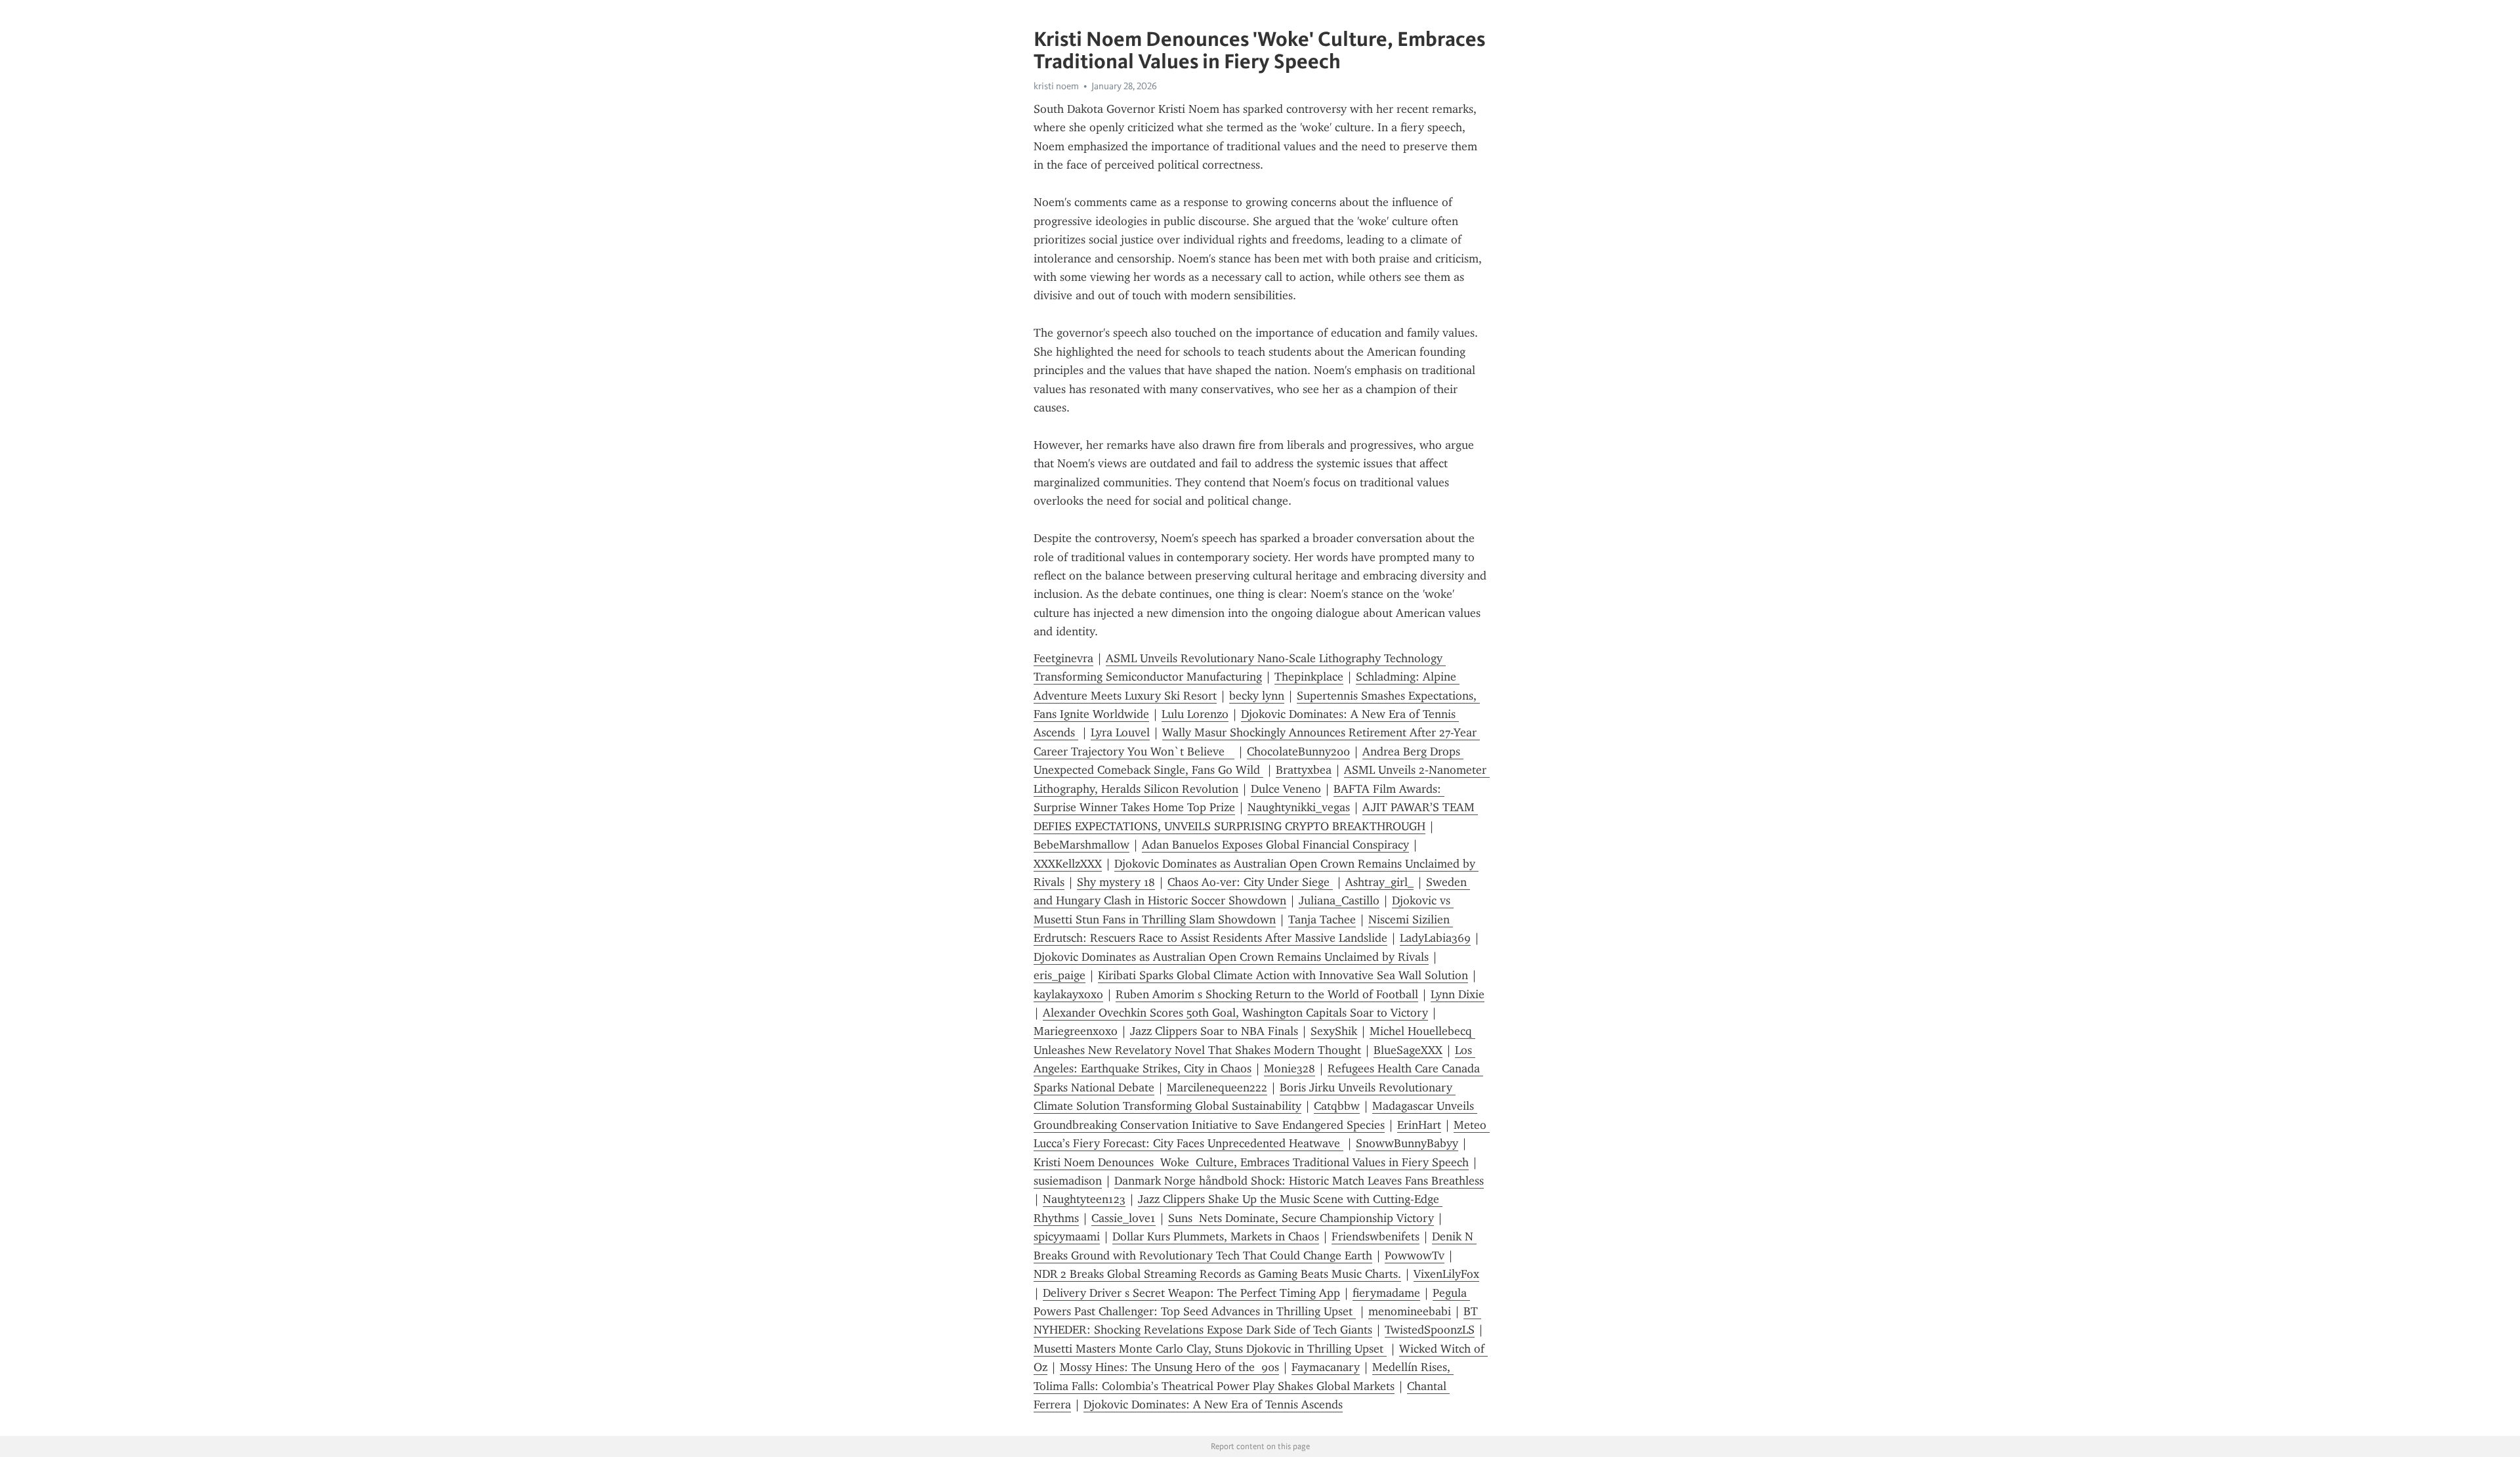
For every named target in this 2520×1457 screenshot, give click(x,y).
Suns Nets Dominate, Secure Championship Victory (1301, 1218)
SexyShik (1334, 1031)
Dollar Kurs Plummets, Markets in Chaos (1216, 1236)
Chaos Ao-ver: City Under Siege (1250, 882)
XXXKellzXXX (1068, 864)
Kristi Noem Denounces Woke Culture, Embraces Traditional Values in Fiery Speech (1251, 1162)
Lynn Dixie (1458, 994)
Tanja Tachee (1322, 919)
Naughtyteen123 (1084, 1199)
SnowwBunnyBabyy (1407, 1143)
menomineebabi (1410, 1311)
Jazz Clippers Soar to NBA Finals (1214, 1031)
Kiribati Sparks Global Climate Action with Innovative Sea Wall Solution (1283, 975)
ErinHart (1419, 1125)
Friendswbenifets (1375, 1236)
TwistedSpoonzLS (1430, 1330)
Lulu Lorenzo (1195, 714)
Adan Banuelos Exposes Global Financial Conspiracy (1275, 845)
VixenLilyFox (1446, 1274)
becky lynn (1257, 696)
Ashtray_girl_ (1379, 882)
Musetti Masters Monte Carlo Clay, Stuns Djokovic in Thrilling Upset (1210, 1349)
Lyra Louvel (1120, 732)
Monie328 (1290, 1068)
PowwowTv (1415, 1256)
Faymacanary (1326, 1367)
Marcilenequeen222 (1217, 1087)
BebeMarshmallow (1081, 845)
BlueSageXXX (1408, 1050)
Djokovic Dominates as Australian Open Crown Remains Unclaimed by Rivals (1231, 957)
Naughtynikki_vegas (1299, 807)
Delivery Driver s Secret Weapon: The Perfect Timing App (1191, 1293)
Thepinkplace (1309, 677)
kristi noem (1056, 86)
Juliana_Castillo (1339, 900)
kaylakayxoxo (1068, 994)
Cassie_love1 (1123, 1218)
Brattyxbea (1304, 770)
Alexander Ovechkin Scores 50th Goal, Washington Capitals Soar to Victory (1235, 1013)
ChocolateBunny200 (1298, 751)
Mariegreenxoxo (1076, 1031)
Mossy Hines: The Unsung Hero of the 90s (1169, 1367)
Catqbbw (1337, 1106)
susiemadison (1068, 1181)
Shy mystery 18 (1116, 882)
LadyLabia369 (1435, 938)
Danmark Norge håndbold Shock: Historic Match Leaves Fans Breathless (1299, 1181)
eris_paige (1060, 975)
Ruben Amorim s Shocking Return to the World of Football (1267, 994)
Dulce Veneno (1286, 789)
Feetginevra (1063, 658)
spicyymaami (1067, 1236)
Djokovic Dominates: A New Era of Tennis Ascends (1213, 1404)
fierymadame (1386, 1293)
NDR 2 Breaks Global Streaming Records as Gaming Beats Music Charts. (1217, 1274)
